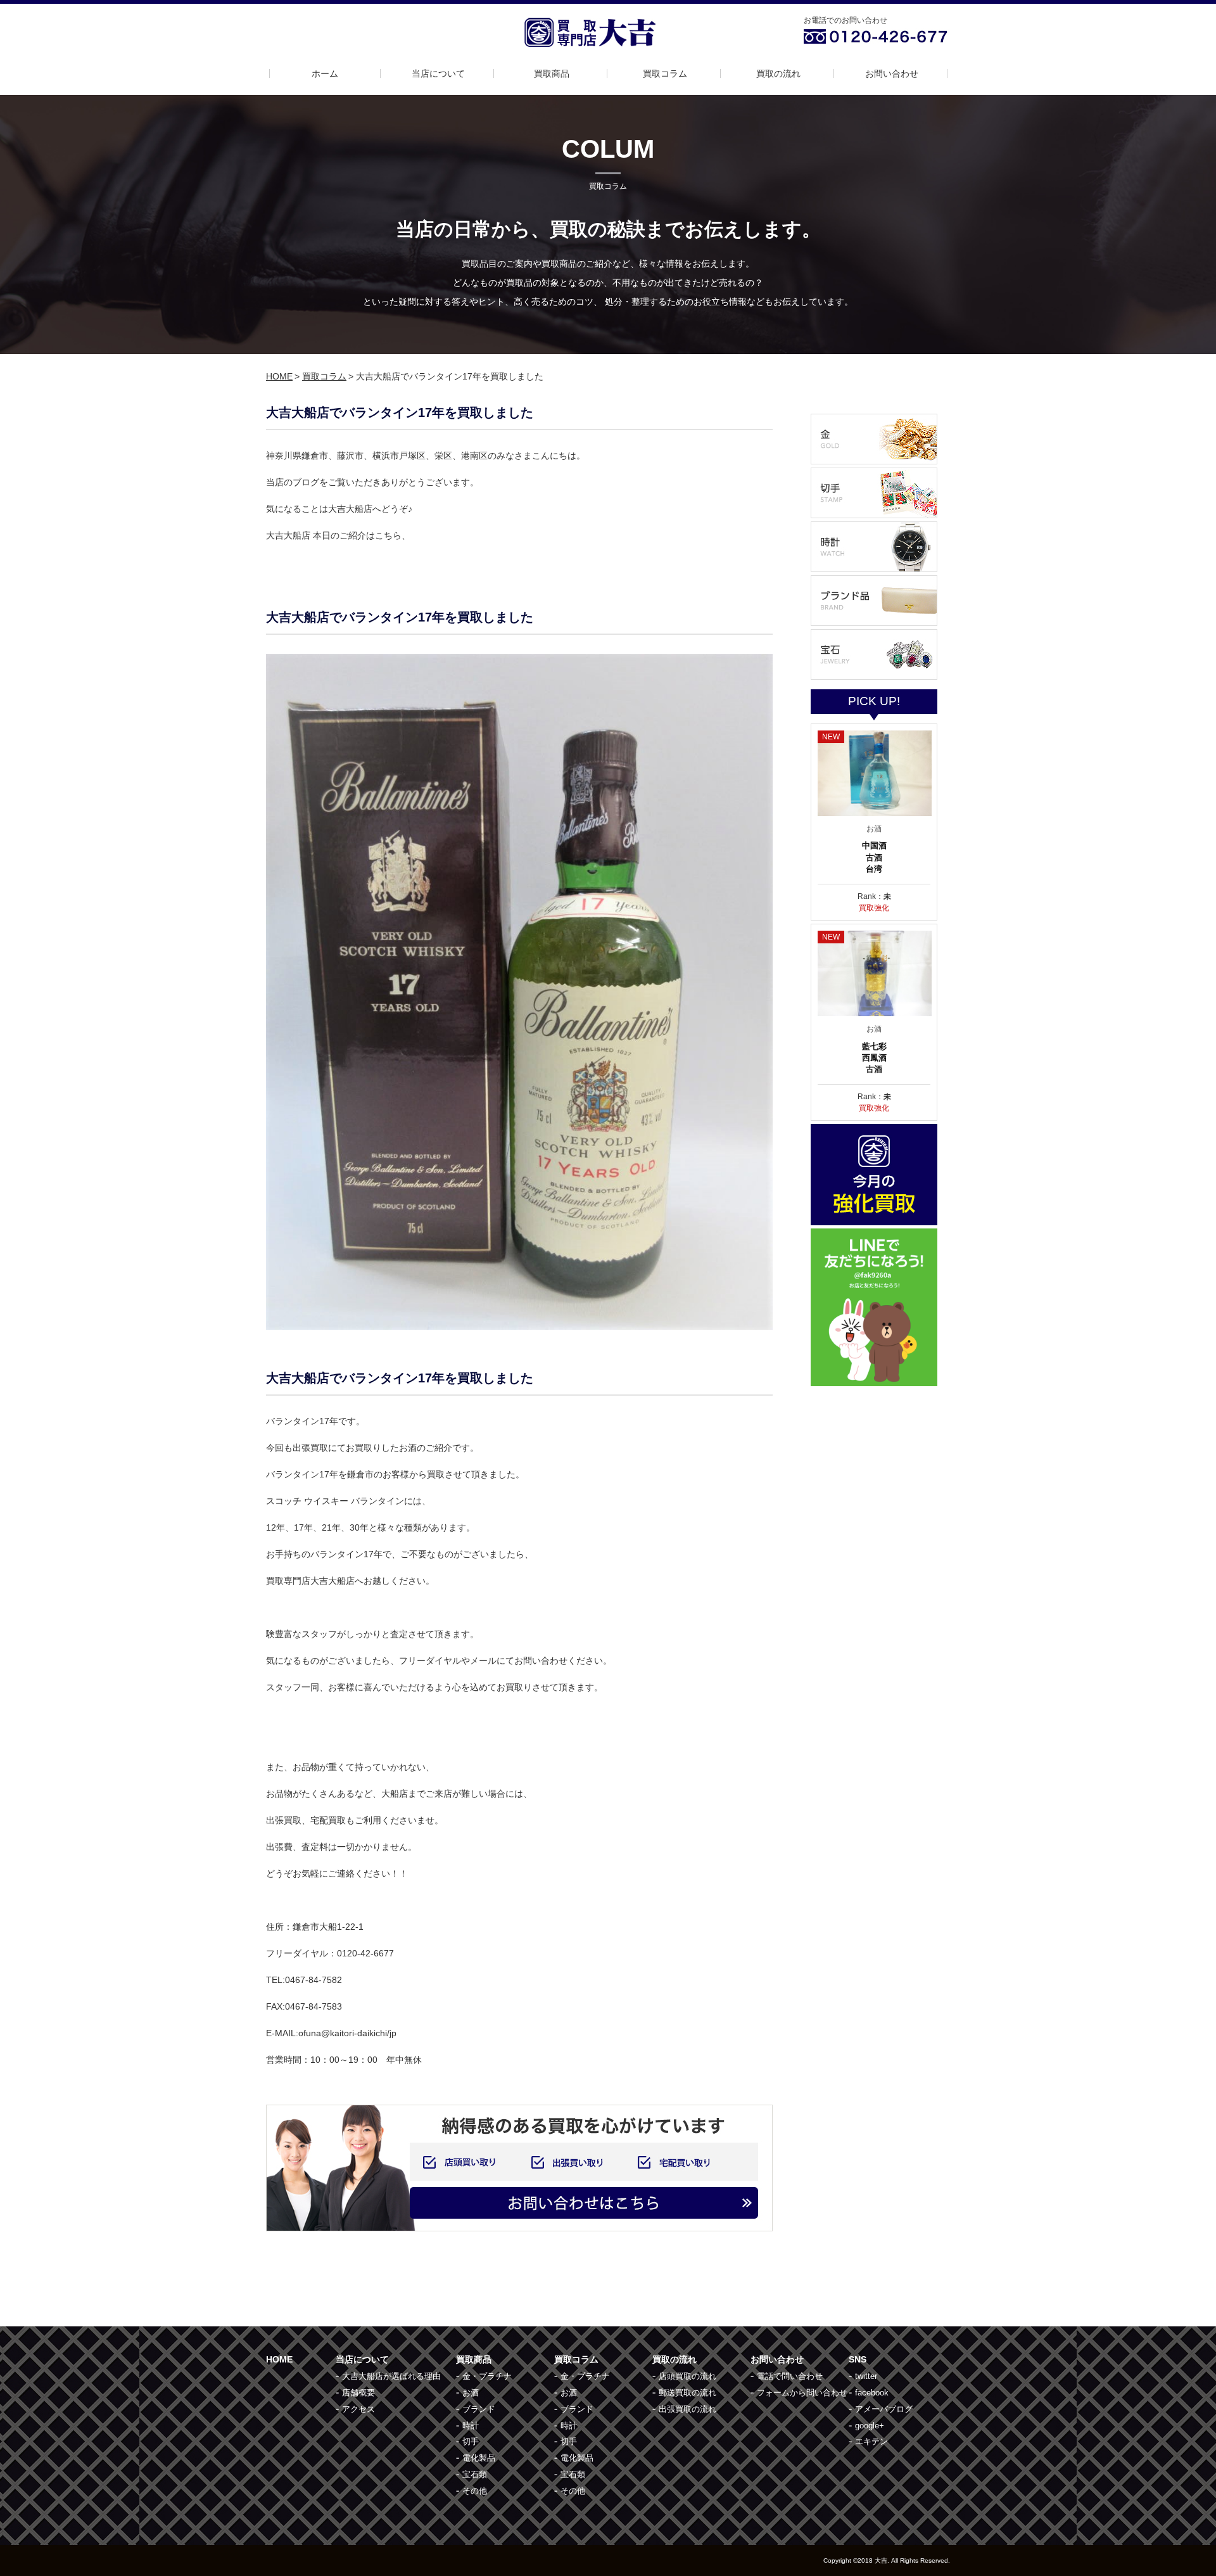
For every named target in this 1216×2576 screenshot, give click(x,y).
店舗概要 (358, 2393)
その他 (475, 2491)
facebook (872, 2393)
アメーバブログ (884, 2409)
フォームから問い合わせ (802, 2393)
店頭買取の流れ (687, 2376)
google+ (870, 2426)
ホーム (325, 73)
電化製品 (479, 2458)
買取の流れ (778, 73)
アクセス (358, 2409)
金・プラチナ (487, 2376)
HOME (279, 376)
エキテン (871, 2441)
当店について (438, 73)
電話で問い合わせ (790, 2376)
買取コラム (665, 73)
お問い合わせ (892, 73)
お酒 (471, 2393)
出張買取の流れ (687, 2409)
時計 (471, 2426)
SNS (858, 2359)
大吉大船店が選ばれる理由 (391, 2376)
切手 (471, 2441)
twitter (866, 2376)
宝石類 (475, 2474)
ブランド (479, 2409)
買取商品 (552, 73)
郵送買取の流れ (687, 2393)
